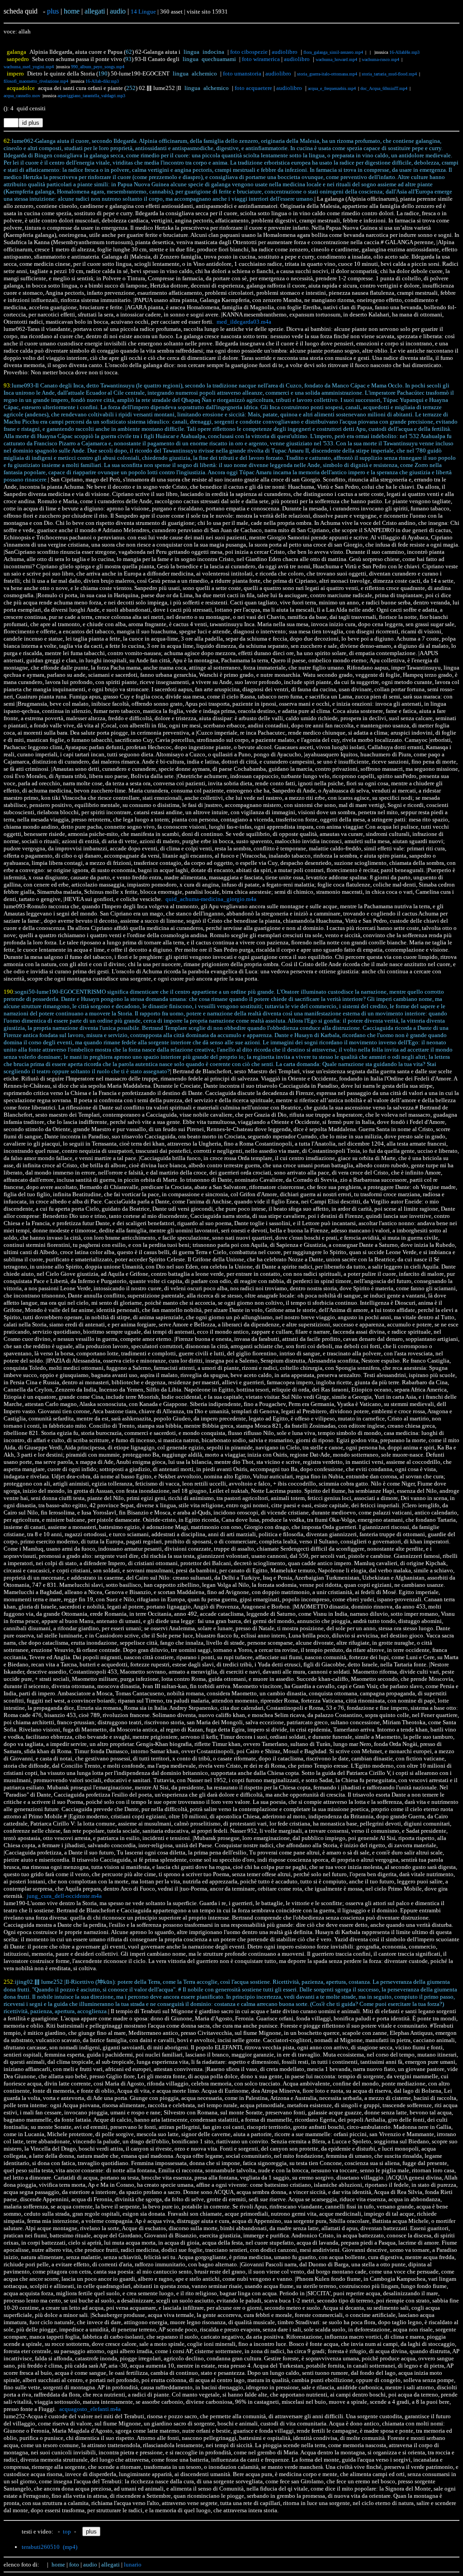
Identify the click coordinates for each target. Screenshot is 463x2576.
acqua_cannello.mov (22, 96)
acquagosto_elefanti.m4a (90, 2409)
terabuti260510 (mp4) (50, 2547)
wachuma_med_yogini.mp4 (29, 67)
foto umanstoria (242, 73)
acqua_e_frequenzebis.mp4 (332, 88)
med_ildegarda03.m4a (244, 322)
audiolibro (285, 52)
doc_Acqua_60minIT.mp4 (384, 88)
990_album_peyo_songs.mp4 (98, 67)
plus (53, 11)
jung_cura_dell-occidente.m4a (64, 1896)
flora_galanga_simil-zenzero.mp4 (333, 52)
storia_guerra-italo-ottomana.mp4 (327, 74)
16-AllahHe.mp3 (404, 52)
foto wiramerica (261, 59)
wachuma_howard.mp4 (336, 59)
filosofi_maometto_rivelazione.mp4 (36, 81)
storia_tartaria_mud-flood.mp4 (389, 74)
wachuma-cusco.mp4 (380, 59)
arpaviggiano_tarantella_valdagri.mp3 (91, 96)
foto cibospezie (249, 52)
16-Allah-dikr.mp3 (102, 81)
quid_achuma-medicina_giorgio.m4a (211, 899)
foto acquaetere (253, 88)
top (67, 2531)
